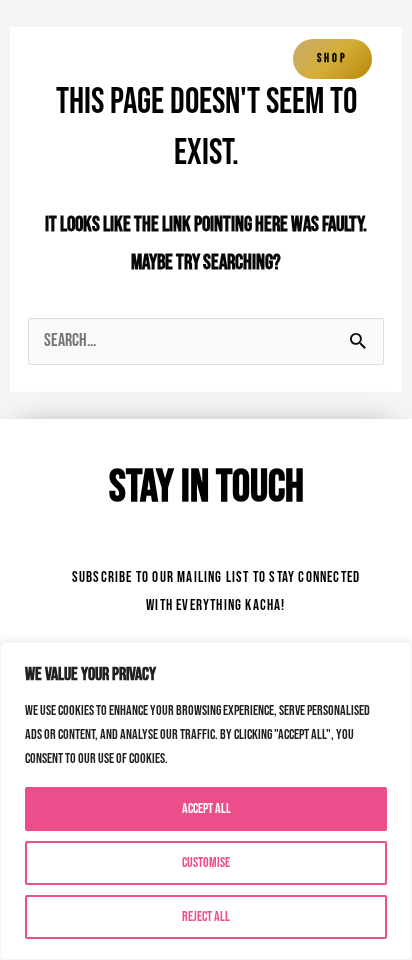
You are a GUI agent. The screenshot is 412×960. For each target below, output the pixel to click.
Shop (332, 58)
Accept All (206, 808)
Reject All (206, 916)
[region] (206, 801)
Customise (206, 862)
